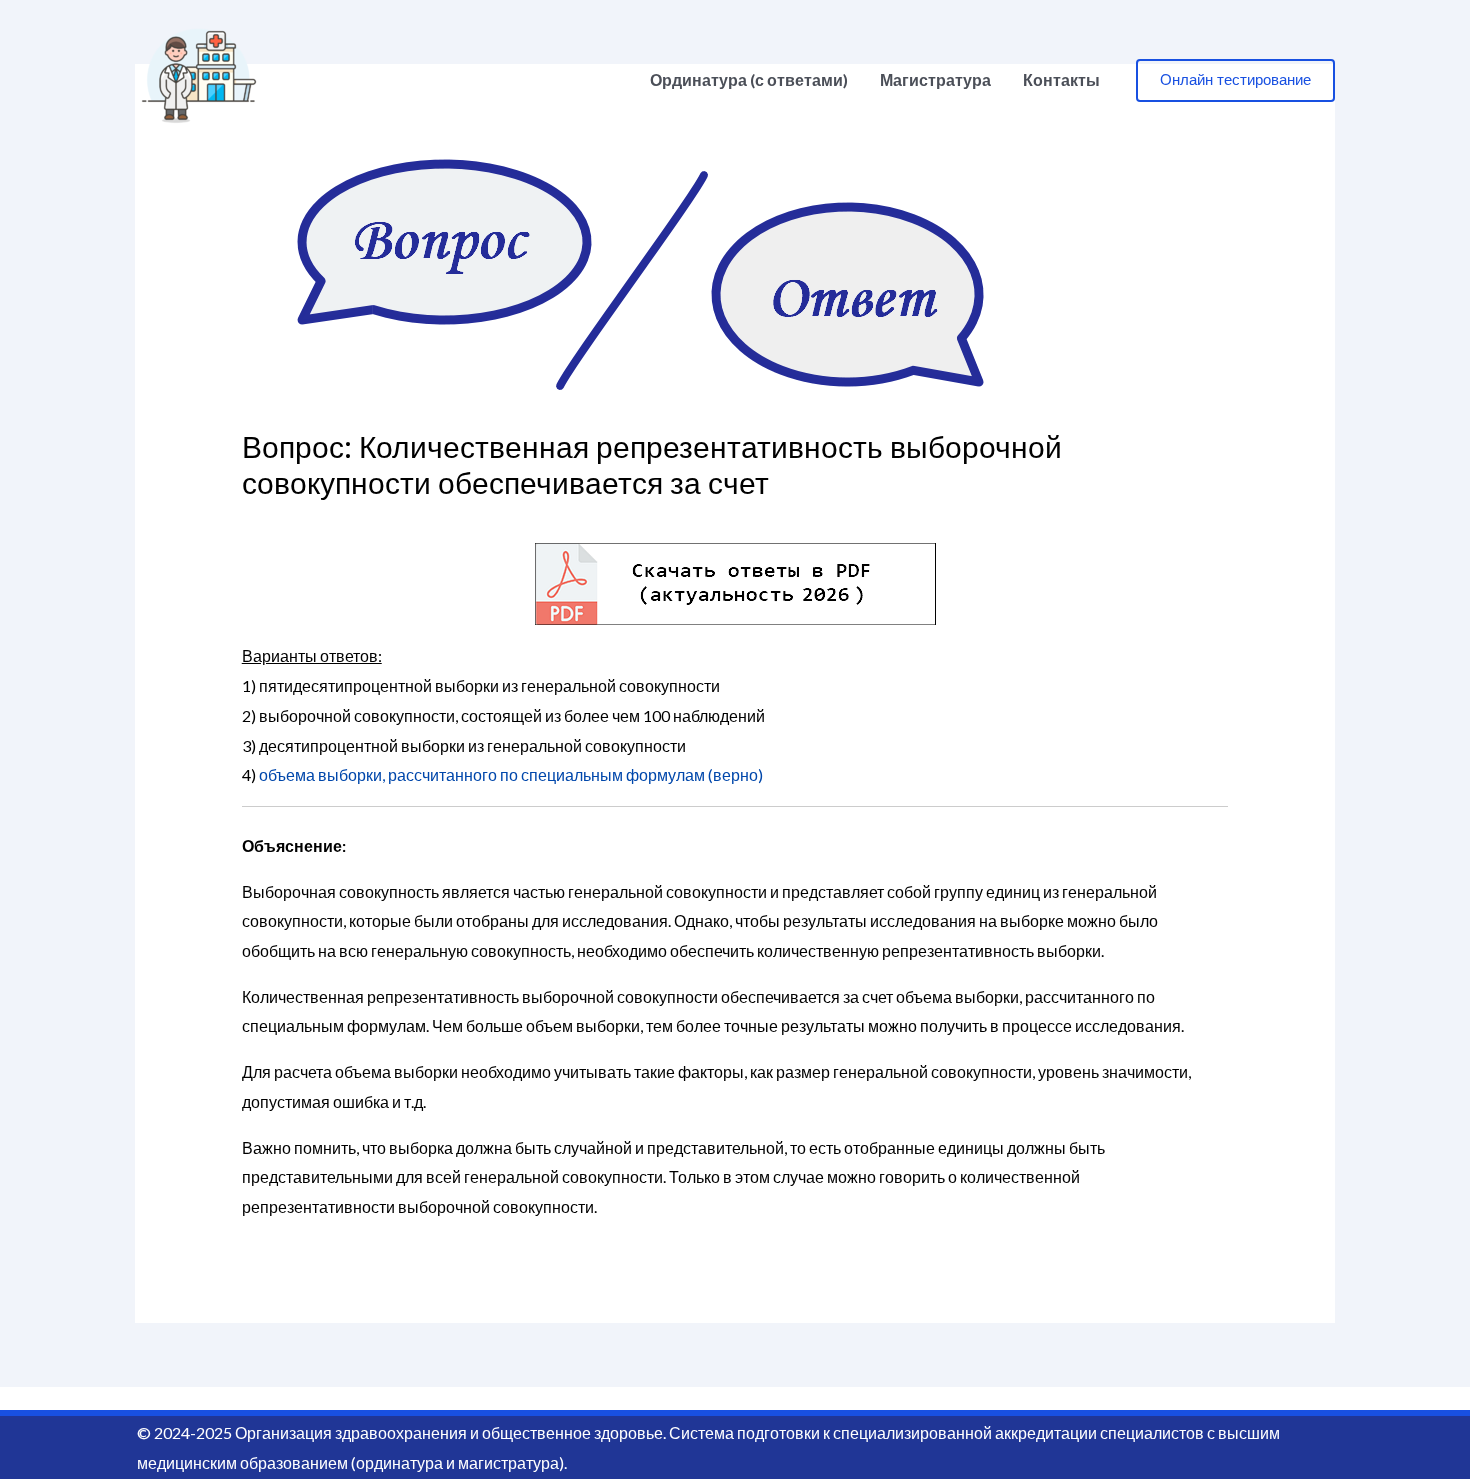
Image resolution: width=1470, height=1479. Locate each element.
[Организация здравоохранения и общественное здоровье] (199, 77)
